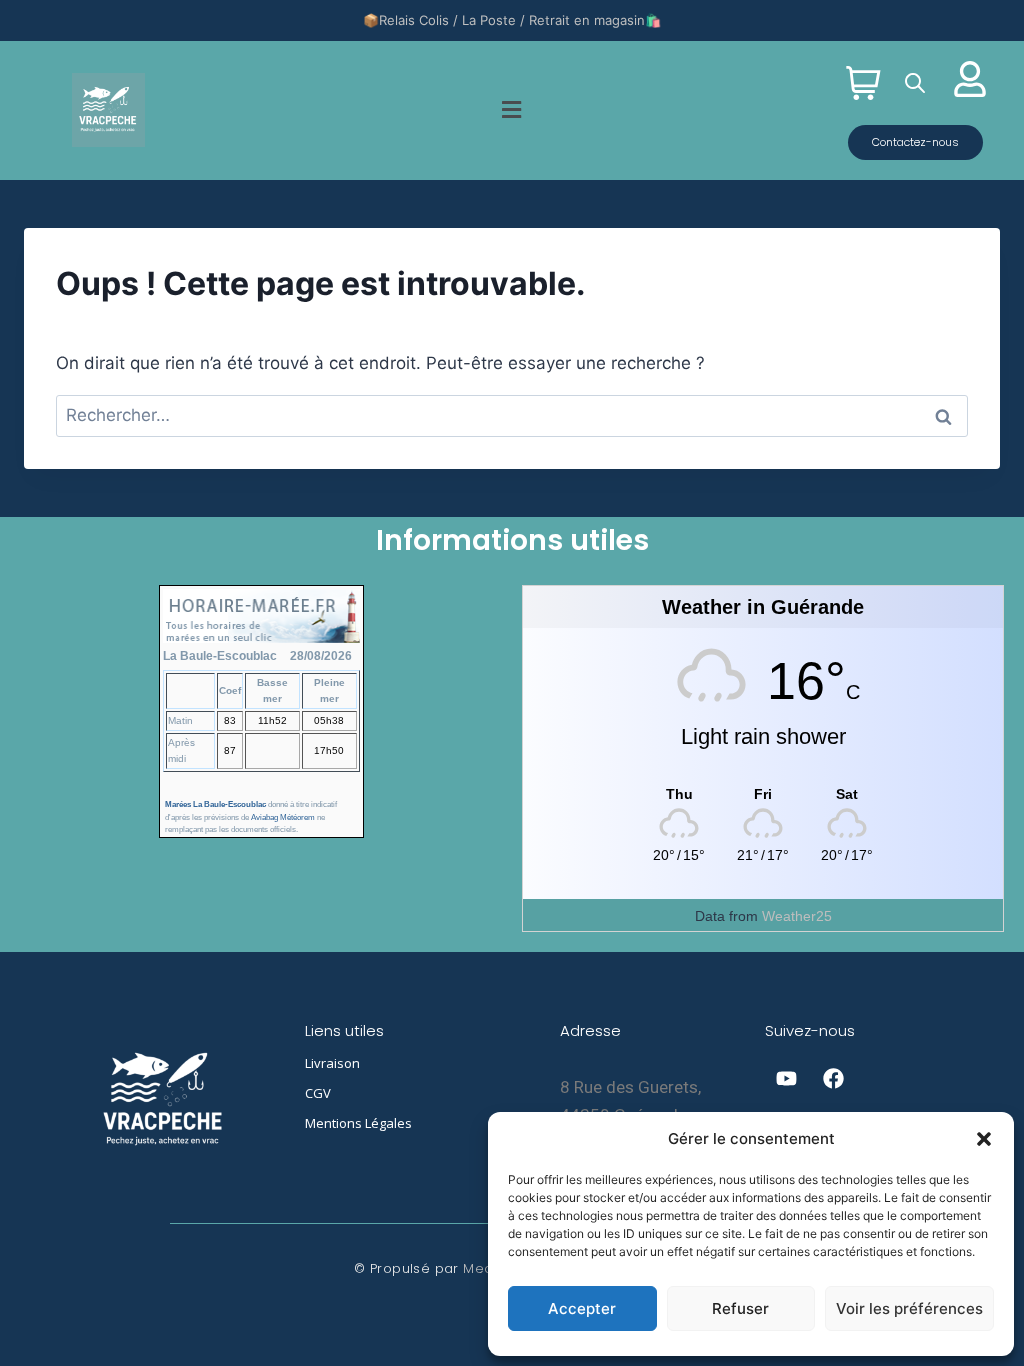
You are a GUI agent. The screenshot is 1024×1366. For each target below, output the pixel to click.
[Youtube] (786, 1078)
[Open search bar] (915, 83)
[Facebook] (833, 1078)
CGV (318, 1093)
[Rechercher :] (512, 415)
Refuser (740, 1308)
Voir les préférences (909, 1308)
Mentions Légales (358, 1123)
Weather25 (797, 916)
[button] (984, 1139)
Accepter (582, 1308)
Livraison (332, 1063)
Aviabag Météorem (283, 817)
